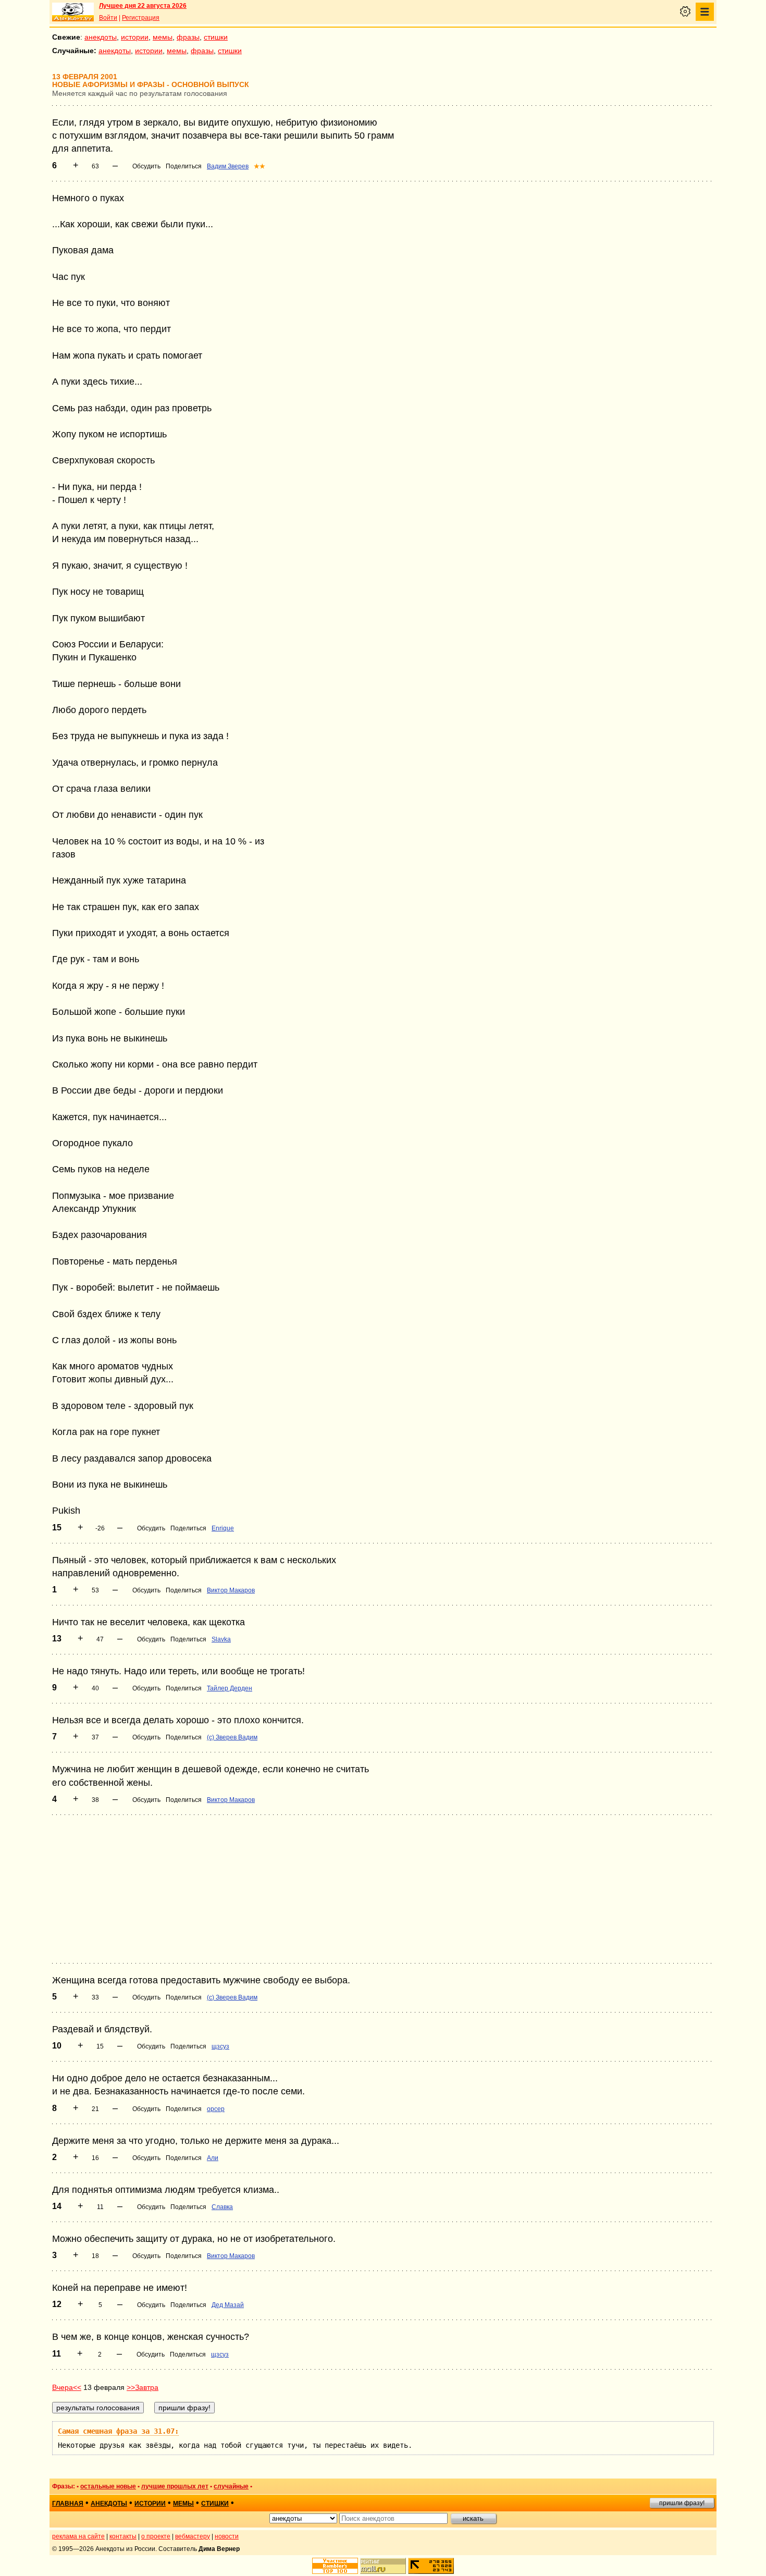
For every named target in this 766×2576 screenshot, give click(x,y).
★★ (260, 166)
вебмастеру (193, 2536)
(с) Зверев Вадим (232, 1737)
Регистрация (141, 18)
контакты (123, 2536)
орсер (216, 2109)
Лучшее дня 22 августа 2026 (143, 6)
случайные (231, 2486)
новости (227, 2536)
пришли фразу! (682, 2503)
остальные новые (108, 2486)
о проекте (156, 2536)
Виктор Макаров (231, 1590)
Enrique (223, 1528)
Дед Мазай (228, 2305)
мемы (163, 37)
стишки (216, 37)
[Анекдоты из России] (73, 12)
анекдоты (101, 37)
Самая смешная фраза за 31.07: (118, 2431)
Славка (222, 2207)
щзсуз (220, 2046)
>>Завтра (143, 2387)
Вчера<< (67, 2387)
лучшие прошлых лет (175, 2486)
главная (68, 2504)
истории (135, 37)
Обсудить (146, 166)
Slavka (221, 1639)
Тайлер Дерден (230, 1688)
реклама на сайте (78, 2536)
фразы (188, 37)
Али (213, 2158)
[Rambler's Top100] (335, 2566)
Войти (108, 18)
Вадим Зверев (228, 166)
